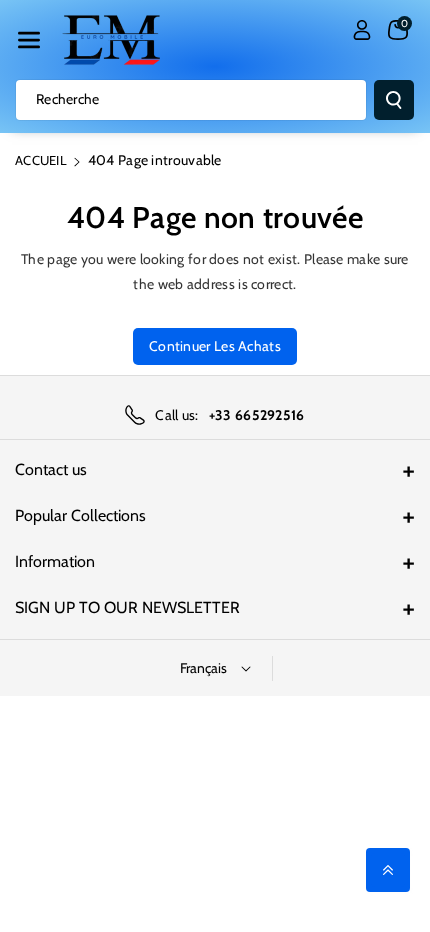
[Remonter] (388, 870)
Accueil (41, 160)
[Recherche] (394, 100)
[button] (29, 40)
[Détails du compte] (362, 30)
